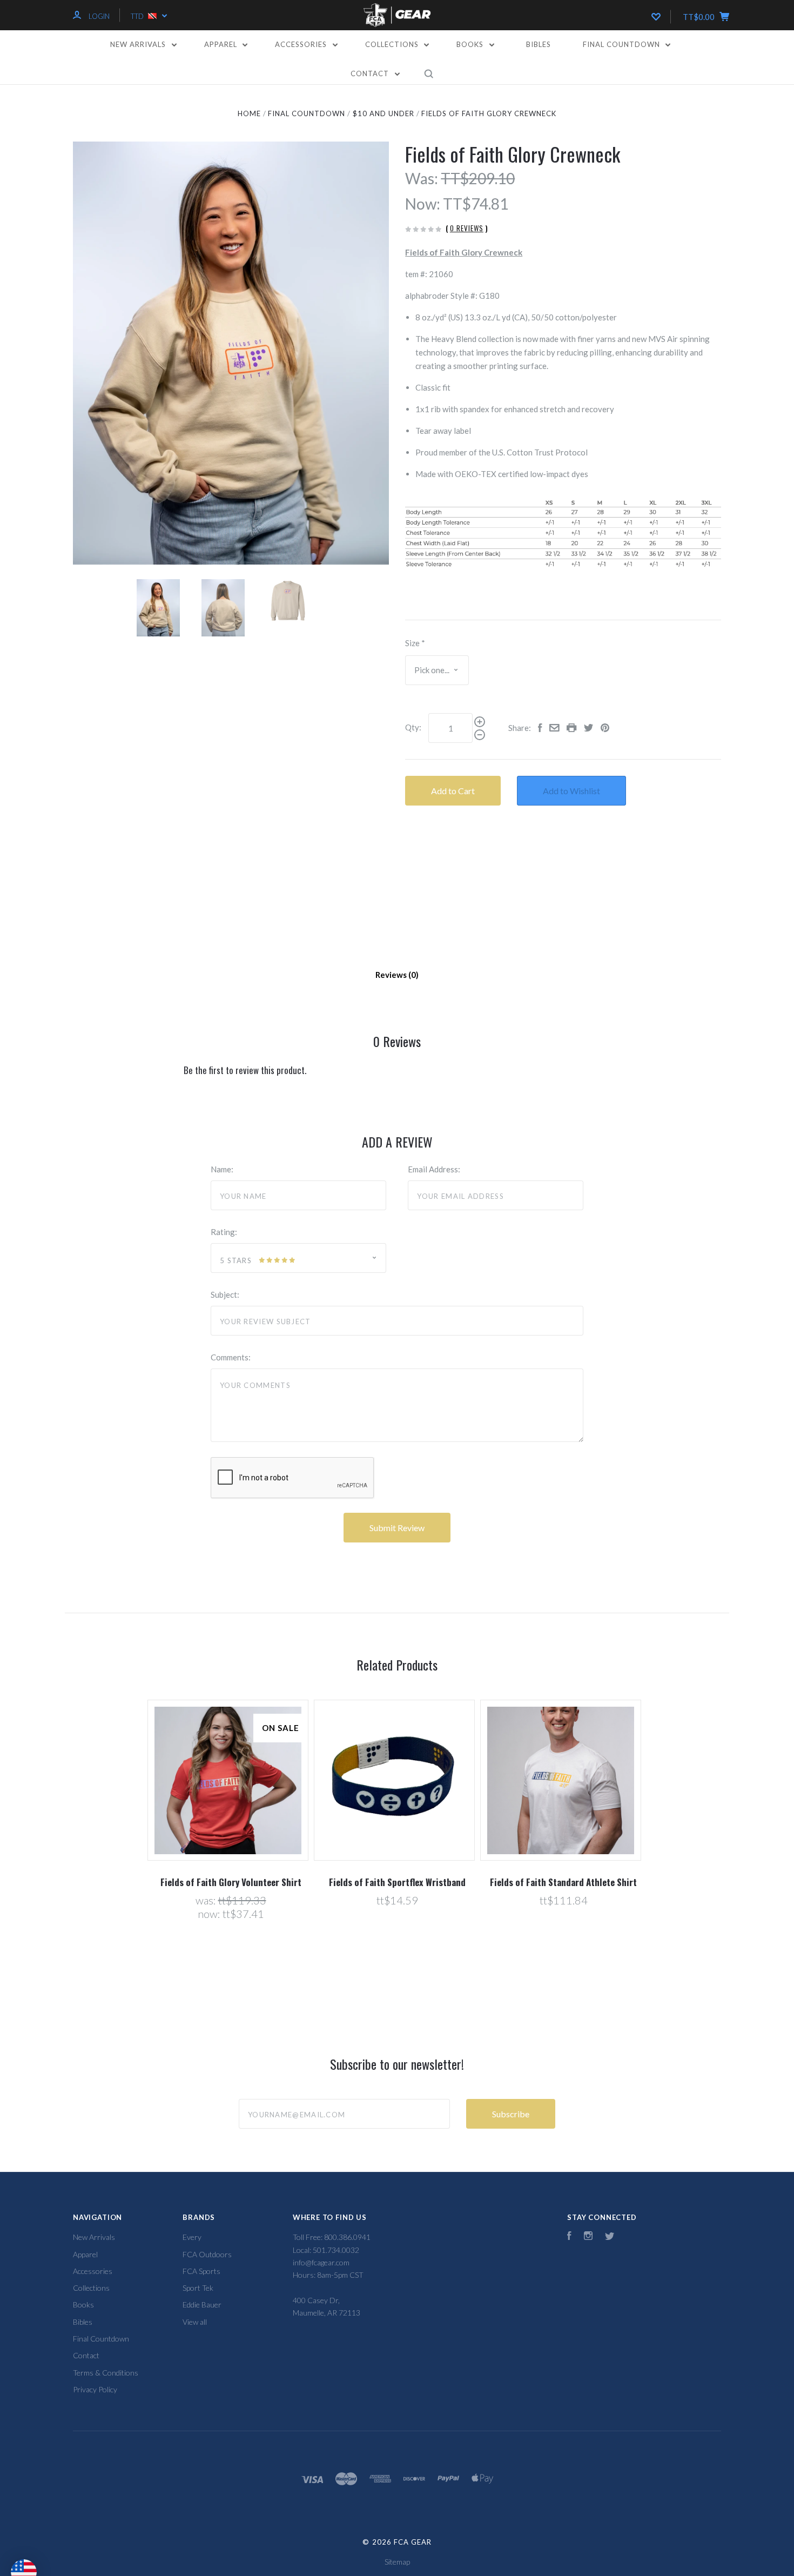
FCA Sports (201, 2271)
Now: (423, 204)
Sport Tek (198, 2288)
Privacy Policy (95, 2389)
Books (471, 44)
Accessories (302, 44)
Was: (422, 178)
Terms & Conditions (106, 2373)
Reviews (392, 975)
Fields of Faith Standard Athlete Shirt (563, 1882)
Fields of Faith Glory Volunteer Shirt (231, 1882)
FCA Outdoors (207, 2254)
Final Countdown (623, 44)
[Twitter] (610, 2237)
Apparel (222, 44)
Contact (371, 73)
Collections (393, 44)
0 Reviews (467, 228)
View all (195, 2322)
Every (192, 2237)
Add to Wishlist (571, 791)
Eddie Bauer (202, 2305)
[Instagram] (588, 2237)
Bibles (539, 44)
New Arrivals (139, 44)
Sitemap (397, 2562)
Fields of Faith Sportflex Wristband (397, 1882)
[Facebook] (569, 2237)
